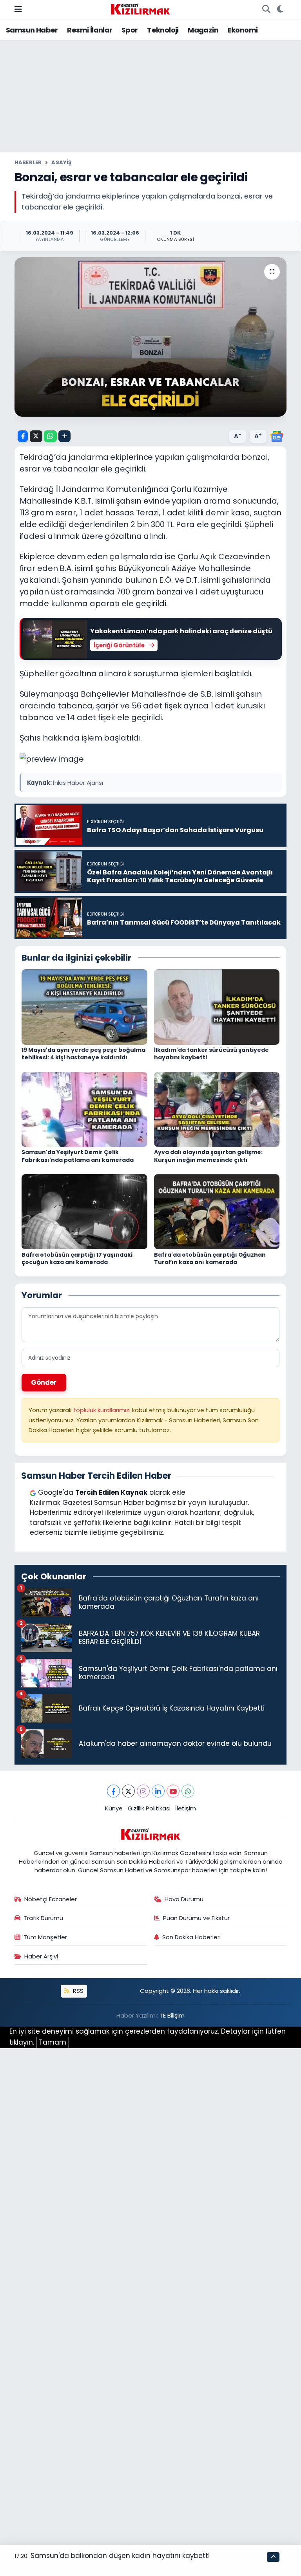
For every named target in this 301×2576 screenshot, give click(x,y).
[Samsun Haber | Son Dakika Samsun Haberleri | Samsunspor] (140, 9)
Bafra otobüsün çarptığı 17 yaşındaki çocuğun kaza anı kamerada (77, 1259)
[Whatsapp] (188, 1791)
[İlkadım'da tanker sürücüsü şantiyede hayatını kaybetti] (217, 1006)
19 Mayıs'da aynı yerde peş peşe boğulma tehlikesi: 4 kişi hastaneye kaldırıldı (83, 1054)
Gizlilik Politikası (149, 1808)
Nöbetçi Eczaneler (51, 1899)
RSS (77, 1991)
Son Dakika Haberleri (191, 1937)
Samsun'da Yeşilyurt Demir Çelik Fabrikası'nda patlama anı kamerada (78, 1156)
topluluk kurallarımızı (103, 1410)
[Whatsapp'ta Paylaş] (50, 436)
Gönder (44, 1382)
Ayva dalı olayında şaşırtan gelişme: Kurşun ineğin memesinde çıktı (208, 1156)
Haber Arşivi (41, 1956)
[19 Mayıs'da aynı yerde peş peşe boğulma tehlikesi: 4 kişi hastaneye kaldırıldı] (84, 1006)
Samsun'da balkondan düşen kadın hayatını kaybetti (120, 2556)
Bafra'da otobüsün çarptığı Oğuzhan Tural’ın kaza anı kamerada (210, 1259)
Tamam (53, 2042)
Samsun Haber (32, 30)
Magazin (203, 30)
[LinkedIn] (158, 1791)
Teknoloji (163, 30)
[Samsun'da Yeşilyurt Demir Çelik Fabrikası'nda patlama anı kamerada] (84, 1109)
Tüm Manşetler (45, 1937)
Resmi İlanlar (90, 30)
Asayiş (61, 162)
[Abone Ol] (277, 436)
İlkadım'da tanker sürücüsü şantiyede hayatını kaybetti (211, 1054)
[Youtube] (173, 1791)
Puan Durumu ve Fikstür (196, 1918)
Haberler (28, 162)
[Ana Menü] (18, 9)
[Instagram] (143, 1791)
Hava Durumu (184, 1899)
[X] (128, 1791)
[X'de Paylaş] (36, 436)
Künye (114, 1808)
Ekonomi (243, 30)
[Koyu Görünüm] (280, 9)
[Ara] (266, 9)
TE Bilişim (172, 2015)
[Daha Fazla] (64, 436)
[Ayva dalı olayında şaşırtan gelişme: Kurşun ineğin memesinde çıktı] (217, 1109)
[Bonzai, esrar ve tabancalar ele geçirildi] (151, 337)
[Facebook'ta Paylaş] (23, 436)
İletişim (186, 1808)
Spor (130, 30)
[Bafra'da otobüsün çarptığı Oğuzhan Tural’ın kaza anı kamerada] (217, 1211)
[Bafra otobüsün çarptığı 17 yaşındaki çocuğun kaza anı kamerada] (84, 1211)
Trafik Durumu (43, 1918)
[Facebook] (113, 1791)
